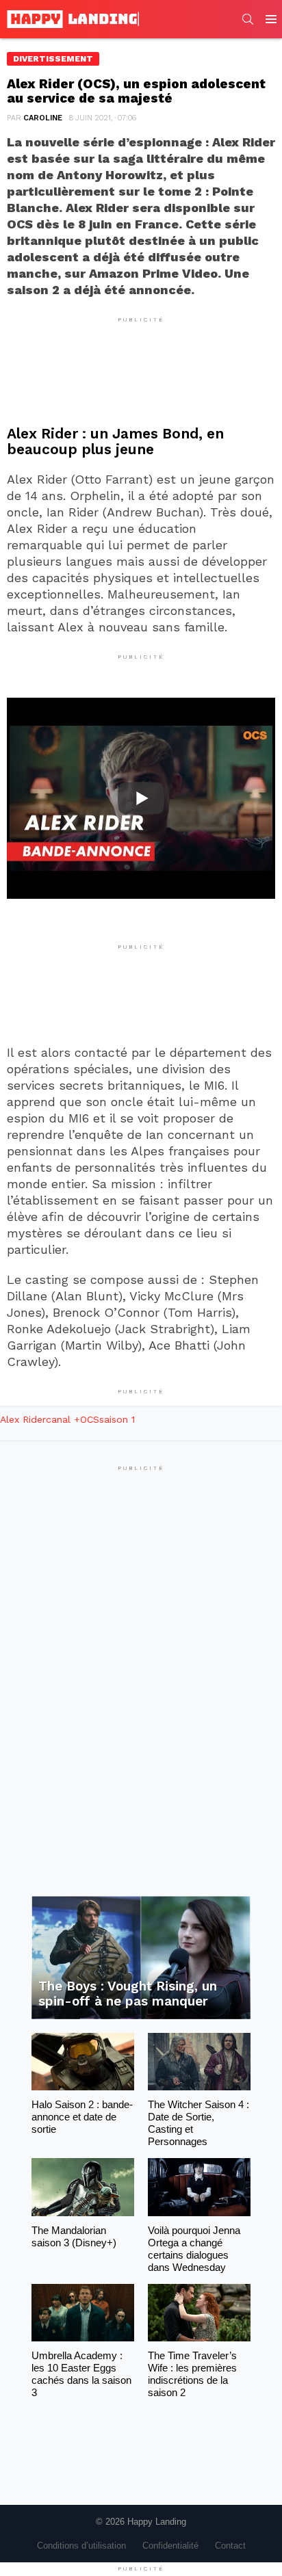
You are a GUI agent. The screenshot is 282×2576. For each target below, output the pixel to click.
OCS (90, 1419)
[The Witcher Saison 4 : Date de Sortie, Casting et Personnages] (199, 2062)
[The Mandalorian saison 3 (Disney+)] (83, 2187)
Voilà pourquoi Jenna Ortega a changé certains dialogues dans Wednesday (194, 2249)
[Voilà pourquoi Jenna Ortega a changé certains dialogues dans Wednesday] (199, 2187)
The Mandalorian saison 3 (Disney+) (74, 2236)
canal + (63, 1419)
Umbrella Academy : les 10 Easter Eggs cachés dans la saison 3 (81, 2374)
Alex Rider (23, 1419)
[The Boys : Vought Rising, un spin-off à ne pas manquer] (141, 1958)
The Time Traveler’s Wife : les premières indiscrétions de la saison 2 (192, 2374)
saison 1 (117, 1419)
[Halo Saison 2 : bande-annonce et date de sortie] (83, 2062)
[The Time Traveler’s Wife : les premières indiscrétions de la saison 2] (199, 2313)
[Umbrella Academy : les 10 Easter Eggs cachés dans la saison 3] (83, 2313)
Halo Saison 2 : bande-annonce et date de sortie (82, 2117)
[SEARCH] (248, 19)
